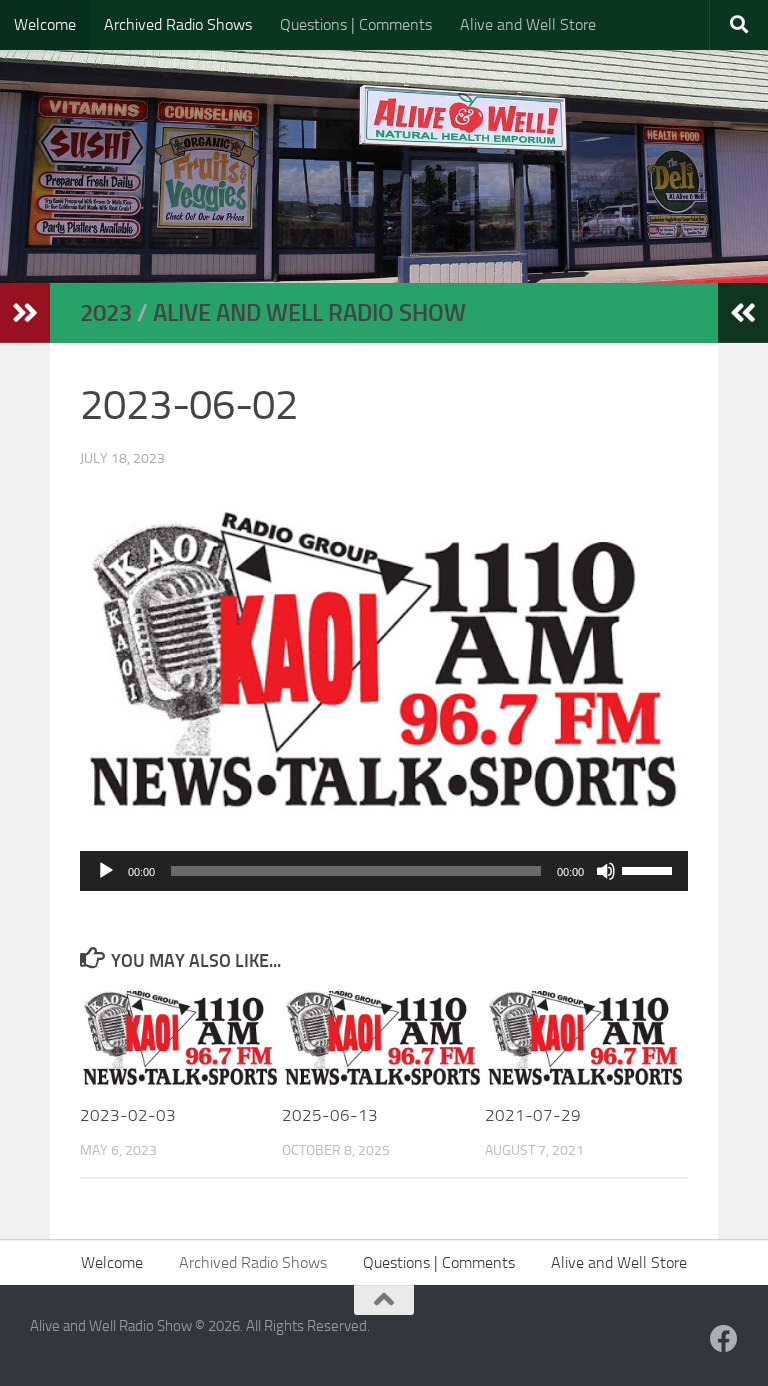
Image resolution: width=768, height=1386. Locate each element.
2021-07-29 (533, 1115)
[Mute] (606, 871)
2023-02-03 (128, 1115)
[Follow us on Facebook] (724, 1339)
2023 (106, 312)
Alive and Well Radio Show (309, 312)
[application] (384, 871)
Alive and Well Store (528, 24)
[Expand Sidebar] (25, 313)
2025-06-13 (330, 1115)
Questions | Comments (356, 24)
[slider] (650, 869)
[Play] (106, 871)
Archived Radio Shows (178, 24)
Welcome (45, 24)
